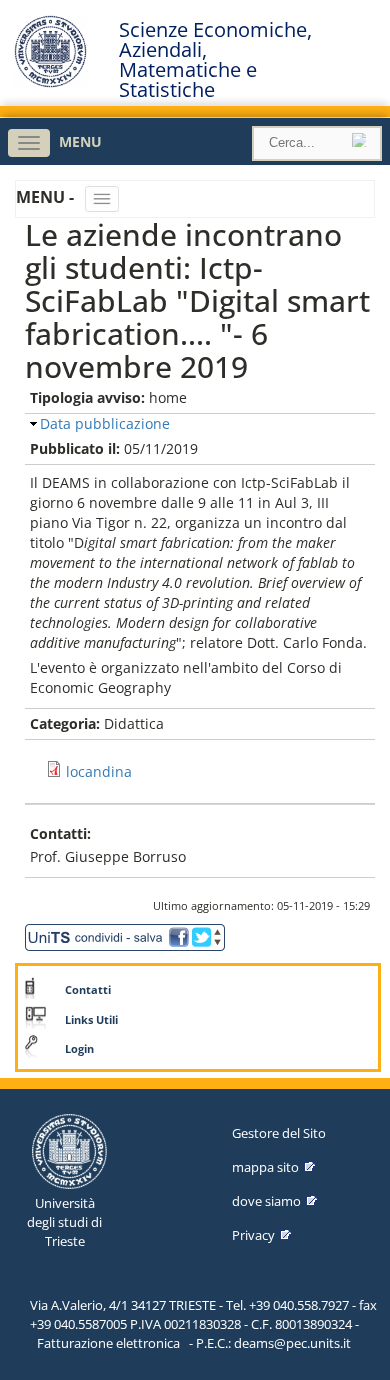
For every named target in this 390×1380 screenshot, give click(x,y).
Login (79, 1049)
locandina (99, 771)
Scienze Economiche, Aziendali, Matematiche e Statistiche (215, 60)
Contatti (88, 990)
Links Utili (91, 1020)
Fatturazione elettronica (108, 1343)
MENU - (47, 197)
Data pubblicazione (105, 423)
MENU (80, 141)
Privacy (253, 1235)
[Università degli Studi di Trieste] (50, 82)
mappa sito (265, 1167)
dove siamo (266, 1201)
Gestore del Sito (279, 1133)
